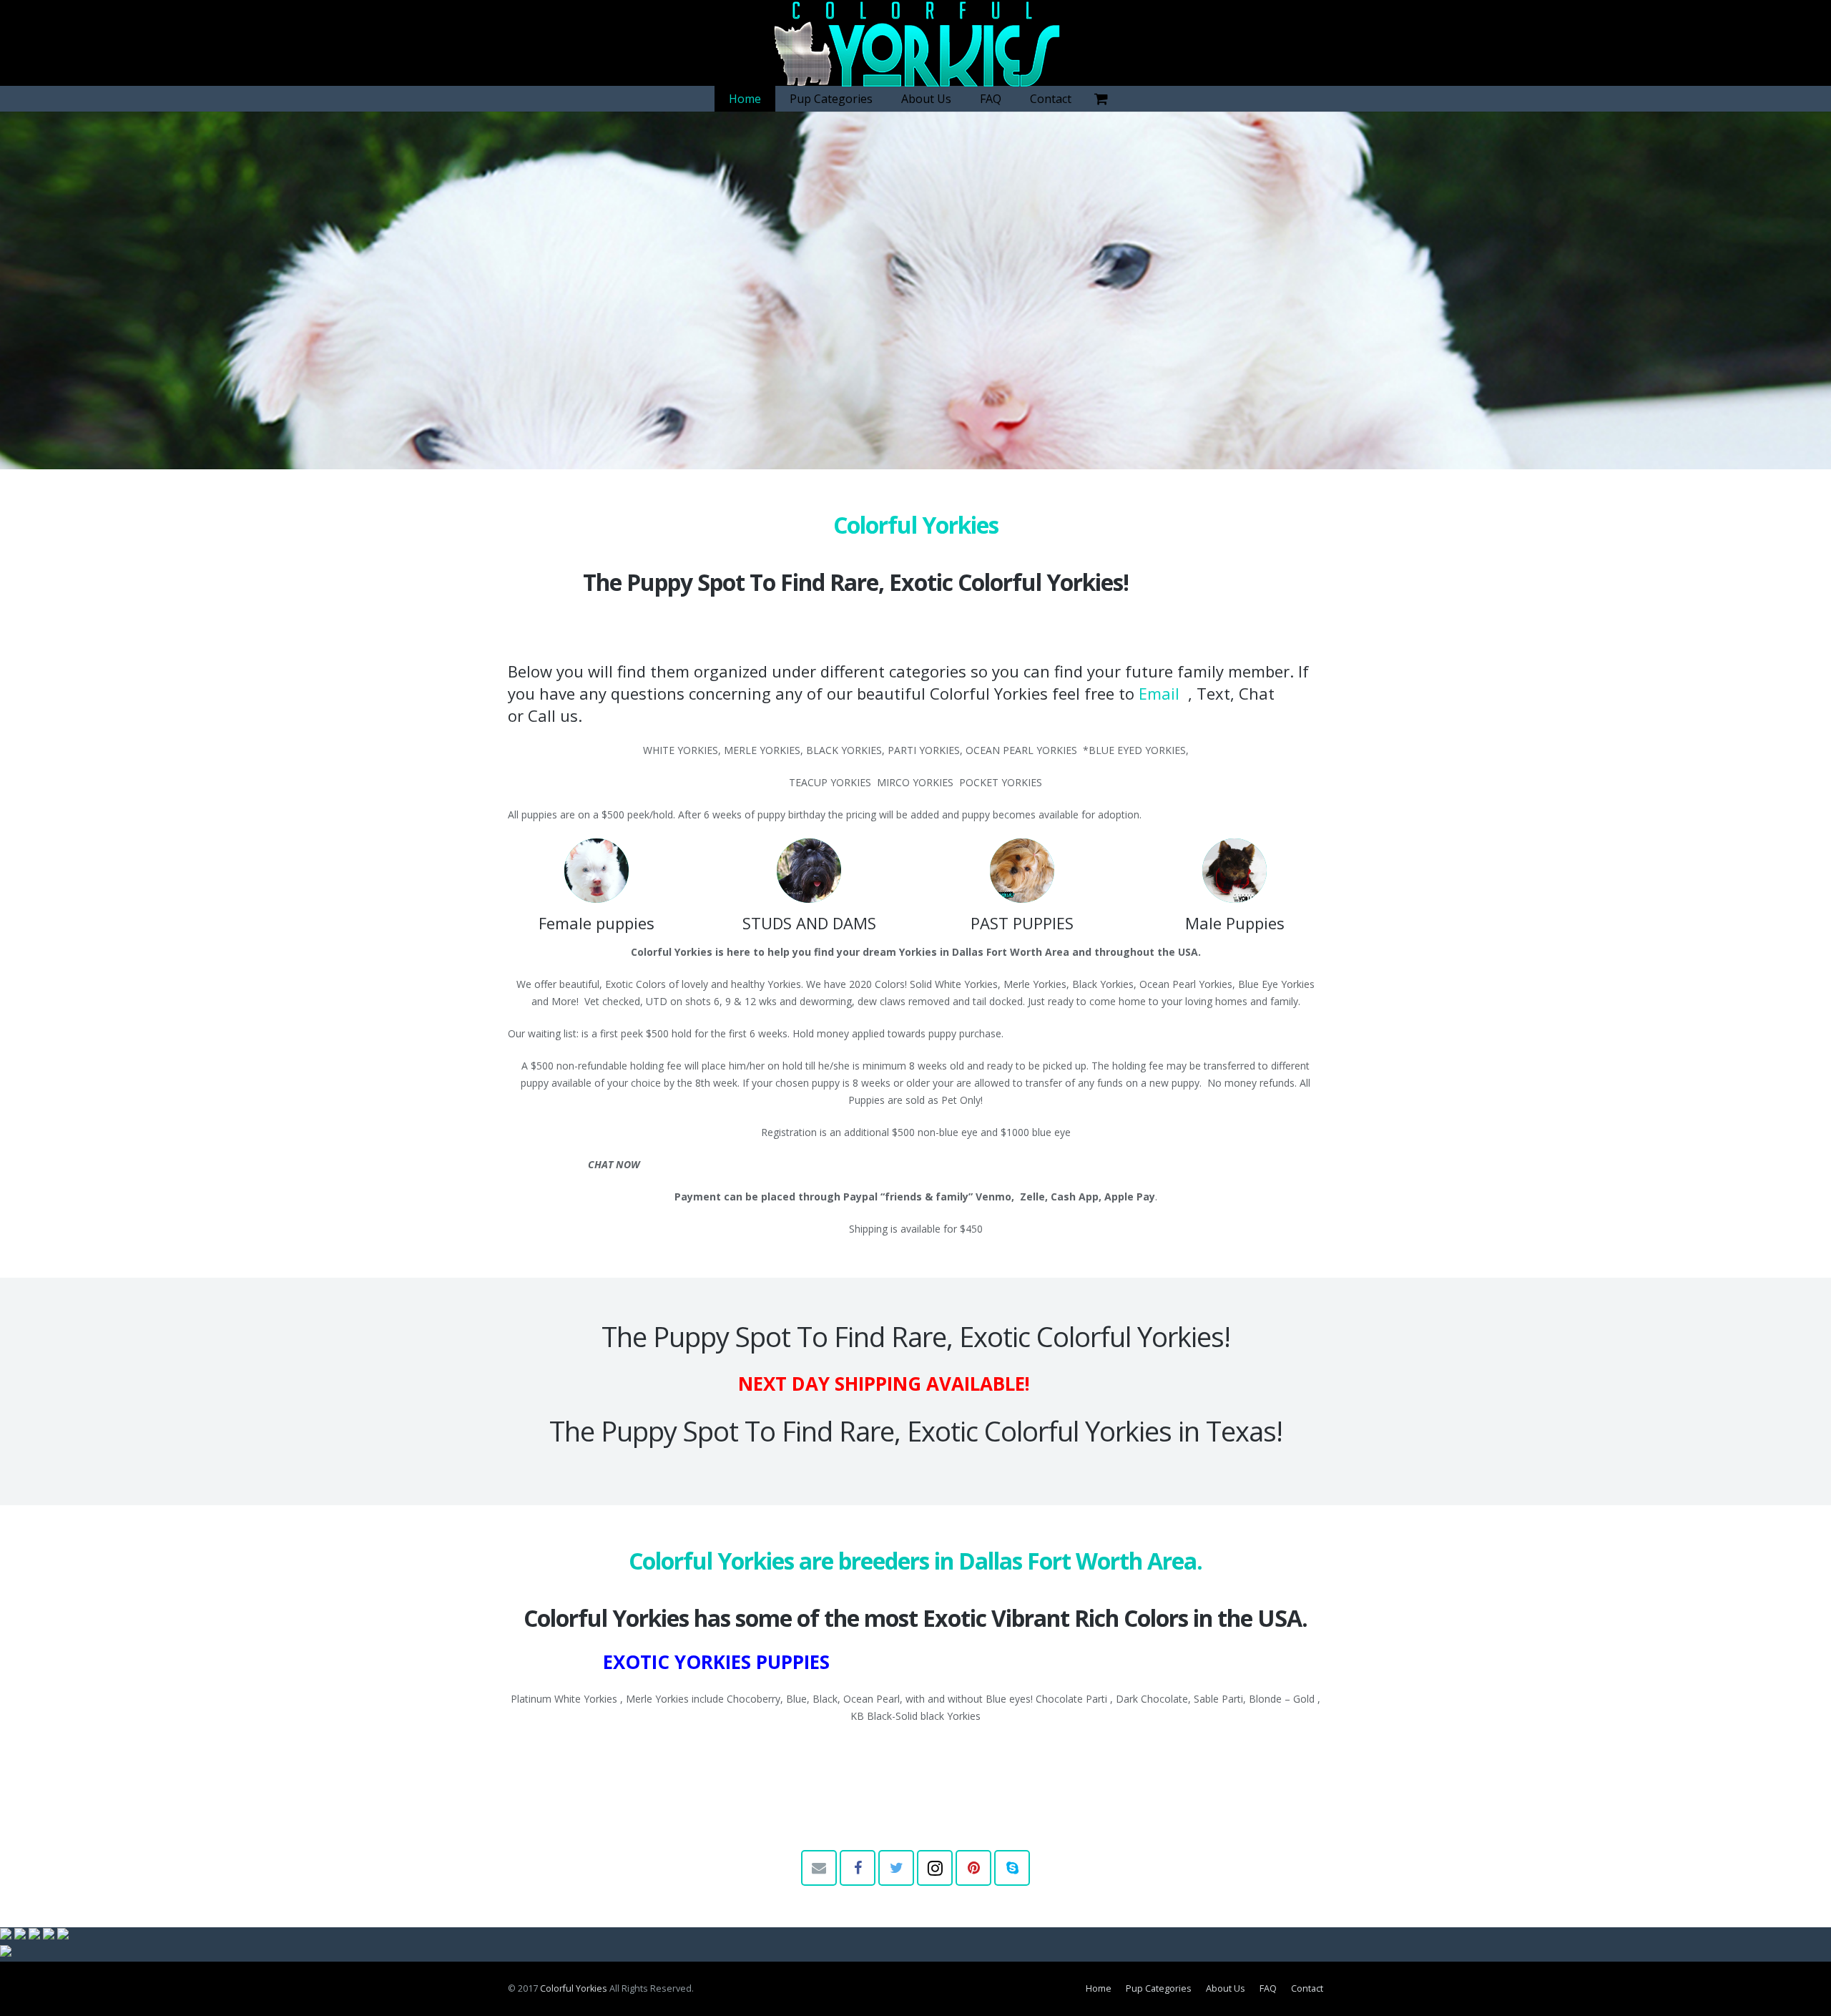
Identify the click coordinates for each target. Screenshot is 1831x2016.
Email (1161, 693)
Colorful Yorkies (574, 1988)
